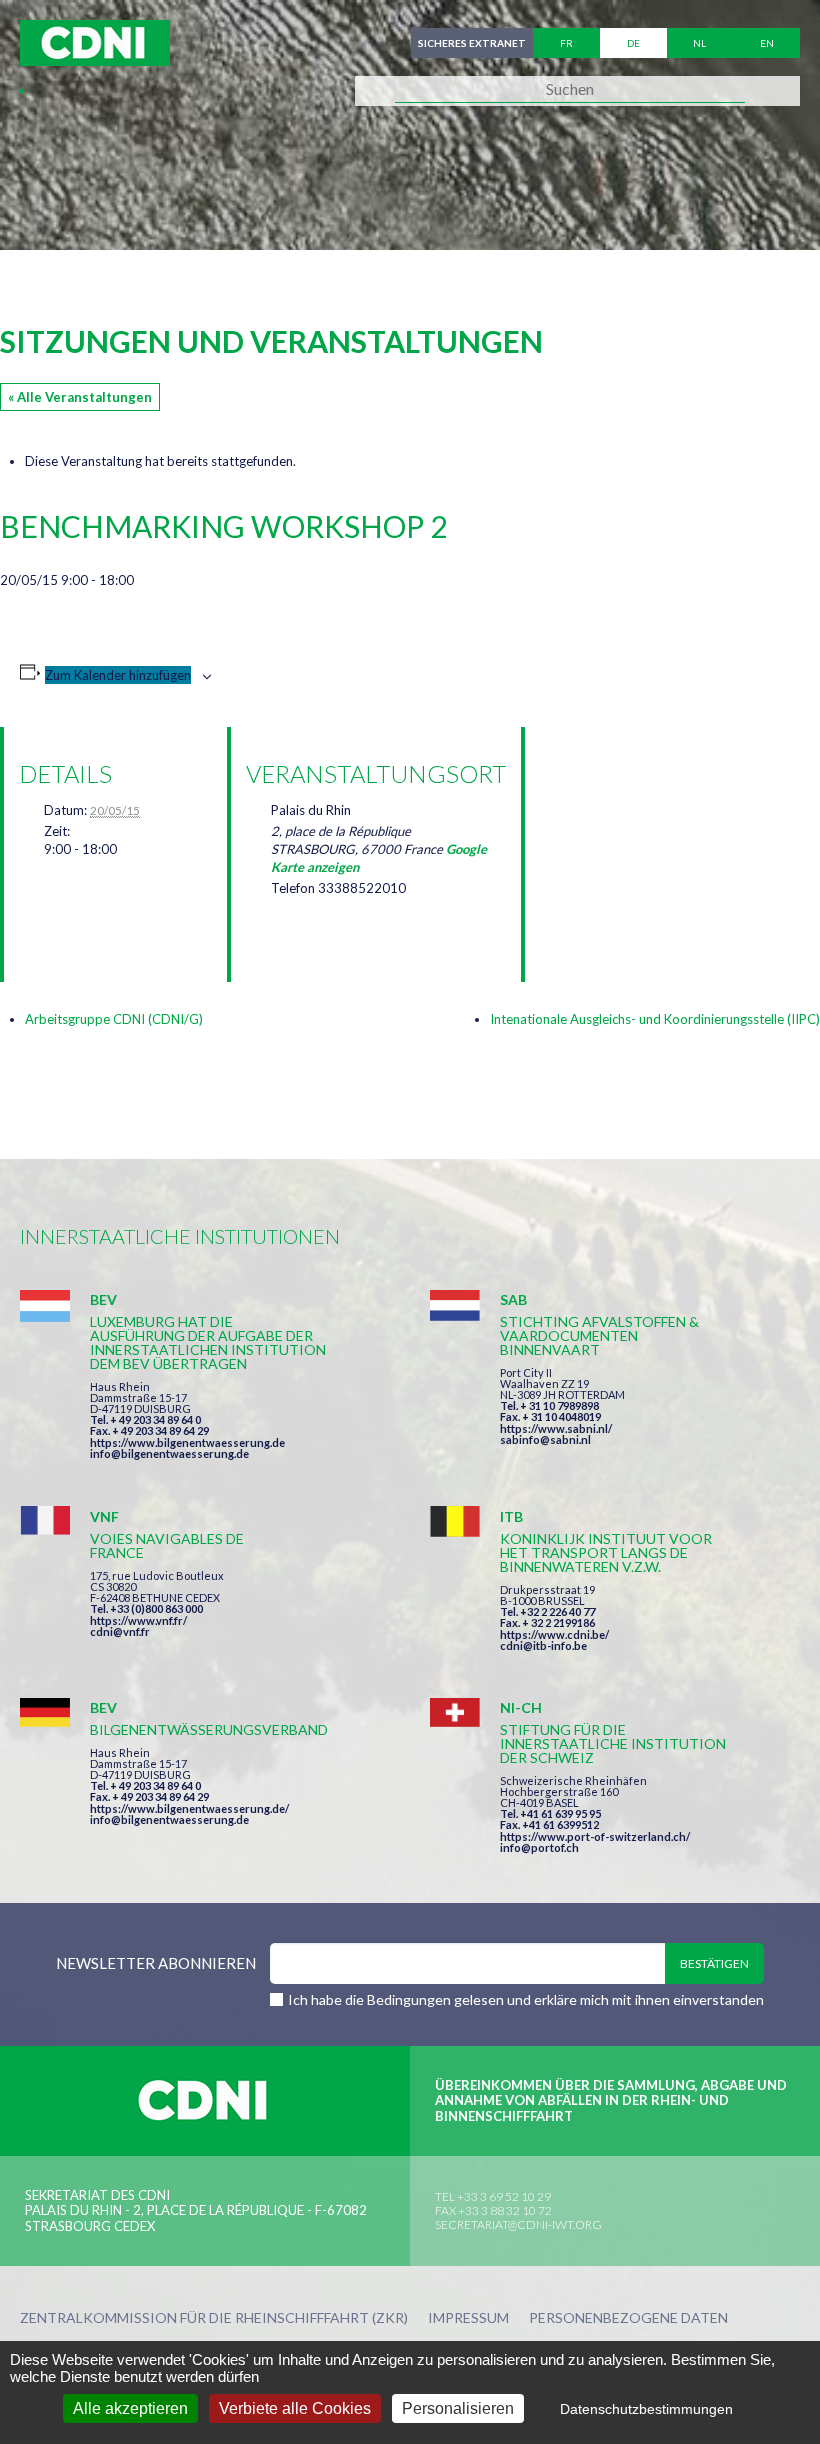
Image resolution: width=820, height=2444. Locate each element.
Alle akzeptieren (130, 2408)
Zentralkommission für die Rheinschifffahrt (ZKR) (214, 2318)
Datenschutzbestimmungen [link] (646, 2409)
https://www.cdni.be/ (554, 1634)
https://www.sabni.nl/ (556, 1428)
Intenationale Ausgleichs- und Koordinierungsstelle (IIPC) (655, 1019)
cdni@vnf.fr (120, 1631)
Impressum (468, 2318)
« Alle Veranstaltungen (80, 397)
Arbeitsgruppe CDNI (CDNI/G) (114, 1019)
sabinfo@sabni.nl (545, 1439)
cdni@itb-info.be (543, 1645)
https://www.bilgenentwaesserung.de (187, 1442)
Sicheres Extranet (472, 43)
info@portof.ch (539, 1847)
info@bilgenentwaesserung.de (169, 1453)
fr (566, 43)
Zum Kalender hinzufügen (118, 675)
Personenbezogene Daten (628, 2318)
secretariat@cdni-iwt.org (518, 2224)
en (767, 43)
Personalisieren (458, 2408)
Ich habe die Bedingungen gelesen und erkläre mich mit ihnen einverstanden (526, 1999)
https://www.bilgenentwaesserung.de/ (189, 1808)
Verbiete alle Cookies (295, 2408)
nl (699, 43)
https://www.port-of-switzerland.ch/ (595, 1836)
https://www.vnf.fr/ (138, 1620)
